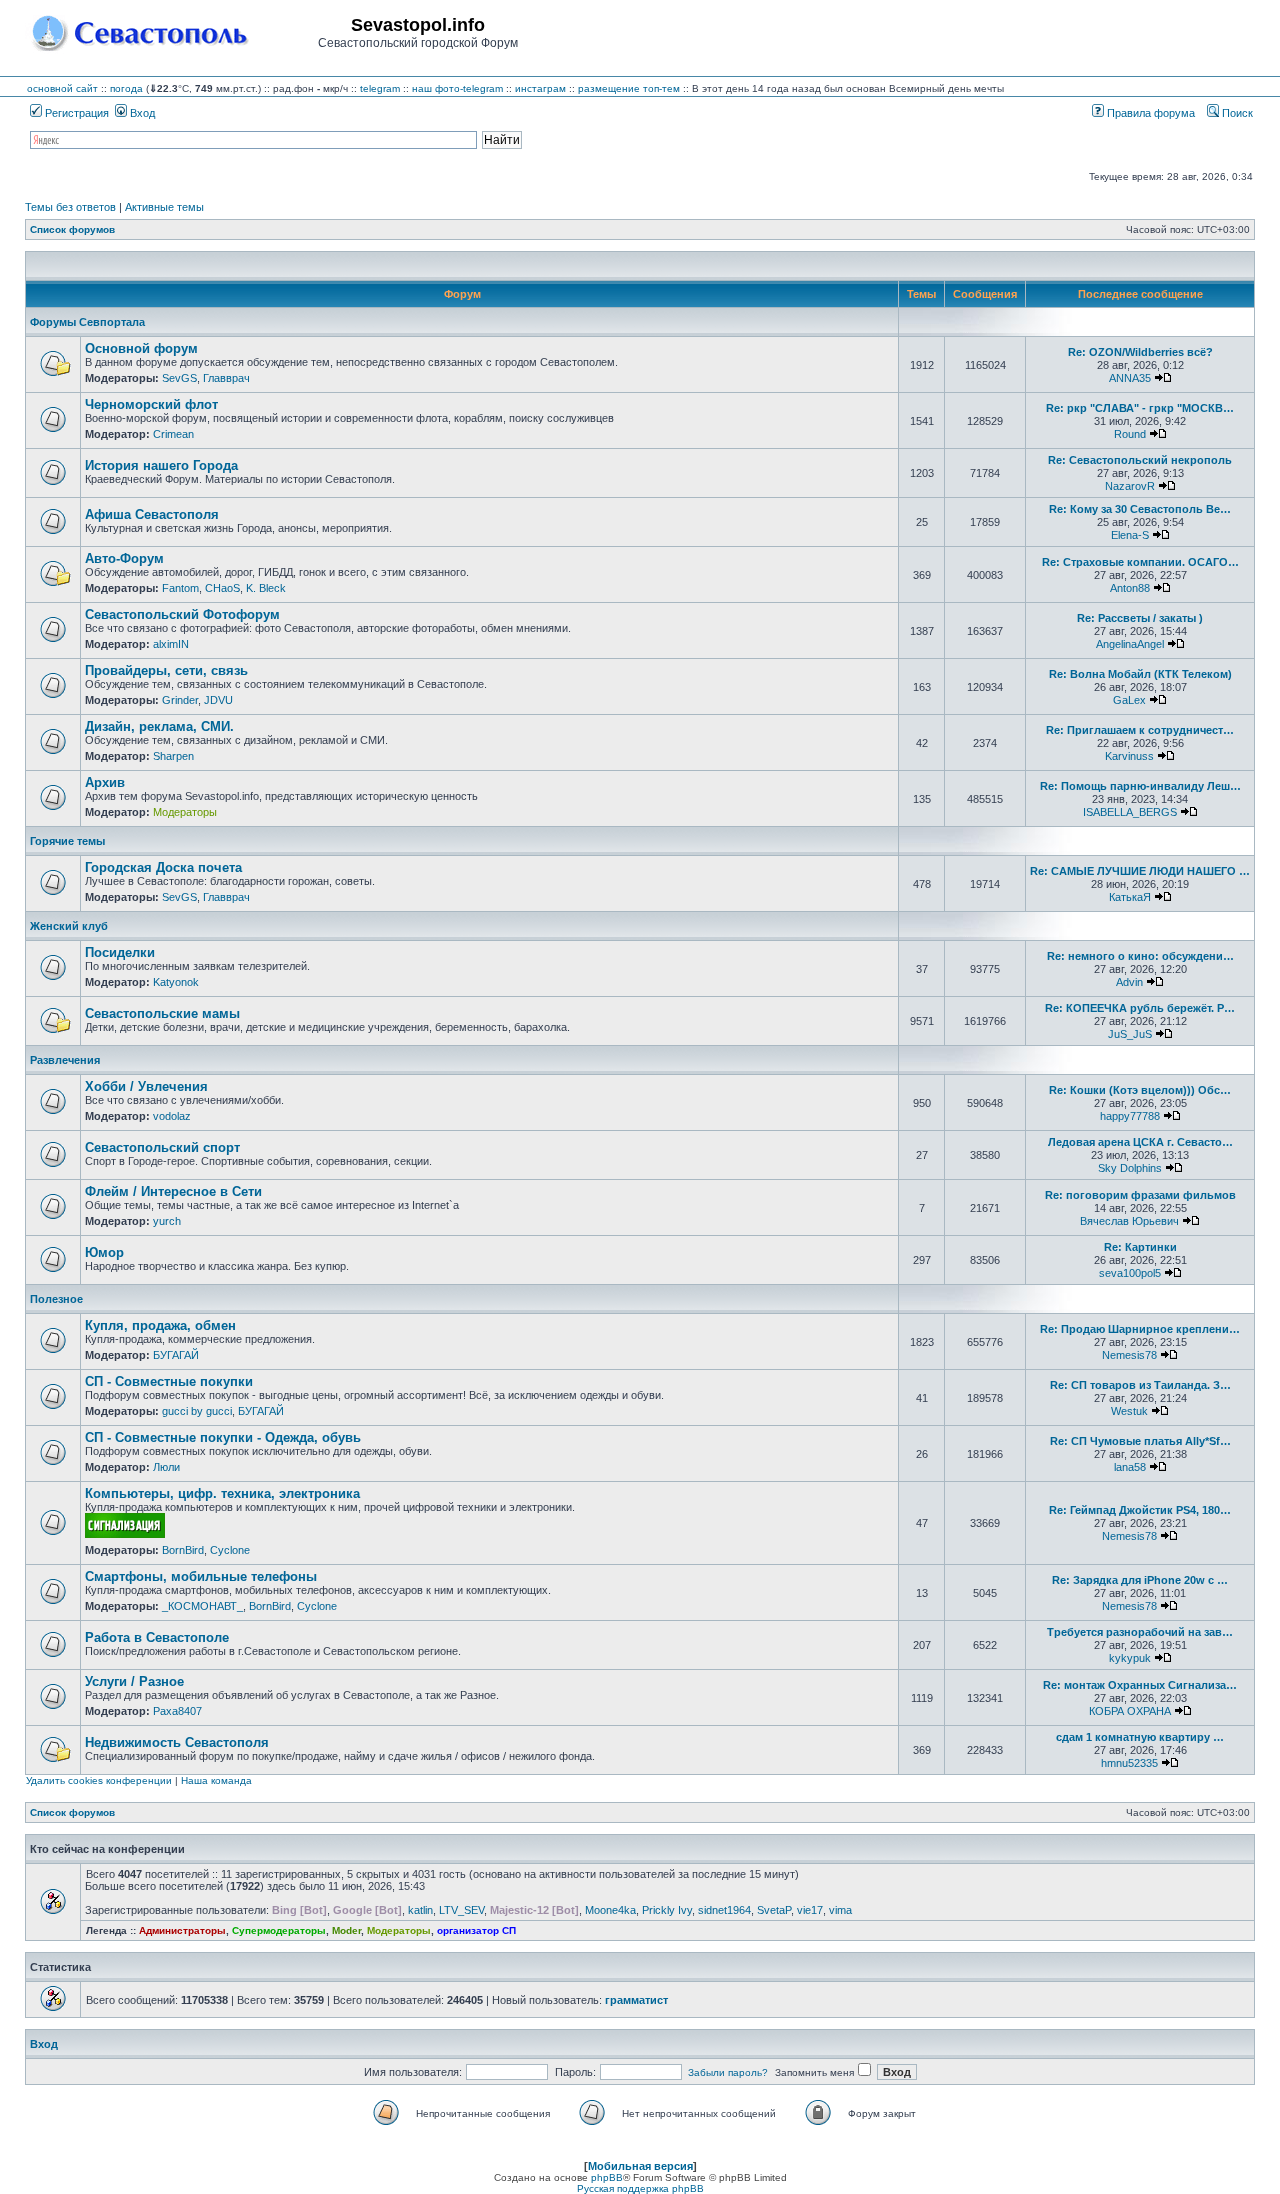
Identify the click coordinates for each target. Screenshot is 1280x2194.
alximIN (171, 644)
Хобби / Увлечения (146, 1086)
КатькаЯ (1130, 897)
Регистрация (75, 113)
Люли (166, 1467)
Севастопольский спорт (162, 1147)
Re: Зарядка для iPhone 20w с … (1140, 1580)
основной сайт (62, 88)
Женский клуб (69, 926)
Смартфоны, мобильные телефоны (201, 1576)
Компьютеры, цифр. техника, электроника (222, 1493)
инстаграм (540, 88)
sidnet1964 (724, 1910)
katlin (420, 1910)
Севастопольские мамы (162, 1013)
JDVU (218, 700)
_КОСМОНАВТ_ (202, 1606)
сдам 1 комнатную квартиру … (1140, 1737)
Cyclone (230, 1550)
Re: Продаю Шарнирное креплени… (1140, 1329)
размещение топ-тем (629, 88)
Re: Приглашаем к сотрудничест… (1140, 730)
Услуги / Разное (134, 1681)
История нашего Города (161, 465)
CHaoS (222, 588)
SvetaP (774, 1910)
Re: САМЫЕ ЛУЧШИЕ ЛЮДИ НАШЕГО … (1140, 871)
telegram (380, 88)
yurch (167, 1221)
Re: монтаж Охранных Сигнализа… (1140, 1685)
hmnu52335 (1129, 1763)
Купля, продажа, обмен (160, 1325)
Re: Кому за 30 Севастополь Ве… (1140, 509)
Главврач (226, 378)
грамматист (636, 2000)
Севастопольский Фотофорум (182, 614)
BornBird (183, 1550)
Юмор (104, 1252)
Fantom (180, 588)
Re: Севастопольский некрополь (1140, 460)
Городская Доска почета (163, 867)
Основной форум (141, 348)
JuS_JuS (1130, 1034)
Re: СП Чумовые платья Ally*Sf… (1140, 1441)
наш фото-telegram (457, 88)
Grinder (180, 700)
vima (840, 1910)
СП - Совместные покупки (169, 1381)
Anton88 (1130, 588)
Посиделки (120, 952)
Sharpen (173, 756)
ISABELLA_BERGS (1130, 812)
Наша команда (216, 1780)
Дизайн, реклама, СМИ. (159, 726)
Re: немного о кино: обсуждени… (1140, 956)
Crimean (173, 434)
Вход (141, 113)
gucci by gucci (197, 1411)
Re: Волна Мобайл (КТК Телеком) (1140, 674)
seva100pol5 (1130, 1273)
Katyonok (176, 982)
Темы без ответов (70, 207)
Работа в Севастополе (157, 1637)
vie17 (810, 1910)
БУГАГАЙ (176, 1355)
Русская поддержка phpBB (640, 2188)
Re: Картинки (1140, 1247)
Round (1130, 434)
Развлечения (65, 1060)
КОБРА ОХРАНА (1130, 1711)
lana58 (1130, 1467)
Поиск (1236, 113)
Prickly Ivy (667, 1910)
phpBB (607, 2177)
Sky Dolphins (1130, 1168)
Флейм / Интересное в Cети (173, 1191)
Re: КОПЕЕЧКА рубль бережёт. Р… (1140, 1008)
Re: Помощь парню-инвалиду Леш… (1140, 786)
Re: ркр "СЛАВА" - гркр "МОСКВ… (1140, 408)
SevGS (179, 378)
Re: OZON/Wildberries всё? (1140, 352)
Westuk (1129, 1411)
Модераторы (185, 812)
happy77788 (1130, 1116)
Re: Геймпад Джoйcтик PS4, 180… (1140, 1510)
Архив (105, 782)
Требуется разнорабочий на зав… (1140, 1632)
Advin (1129, 982)
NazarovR (1130, 486)
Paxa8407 (177, 1711)
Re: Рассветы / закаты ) (1140, 618)
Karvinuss (1129, 756)
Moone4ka (610, 1910)
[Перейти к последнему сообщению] (1163, 378)
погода (126, 88)
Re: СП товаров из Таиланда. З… (1140, 1385)
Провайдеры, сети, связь (166, 670)
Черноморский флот (151, 404)
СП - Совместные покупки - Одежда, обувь (223, 1437)
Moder (346, 1930)
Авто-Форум (124, 558)
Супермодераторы (279, 1930)
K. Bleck (266, 588)
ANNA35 (1130, 378)
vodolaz (172, 1116)
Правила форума (1149, 113)
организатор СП (476, 1930)
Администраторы (182, 1930)
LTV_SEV (461, 1910)
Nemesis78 (1129, 1355)
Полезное (56, 1299)
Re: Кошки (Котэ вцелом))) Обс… (1140, 1090)
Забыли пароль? (728, 2072)
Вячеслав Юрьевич (1129, 1221)
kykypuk (1130, 1658)
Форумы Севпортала (87, 322)
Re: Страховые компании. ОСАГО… (1140, 562)
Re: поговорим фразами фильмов (1140, 1195)
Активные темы (164, 207)
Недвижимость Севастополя (177, 1742)
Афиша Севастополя (152, 514)
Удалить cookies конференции (99, 1780)
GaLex (1129, 700)
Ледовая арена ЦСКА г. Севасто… (1140, 1142)
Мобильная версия (640, 2166)
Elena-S (1130, 535)
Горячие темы (67, 841)
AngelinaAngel (1130, 644)
